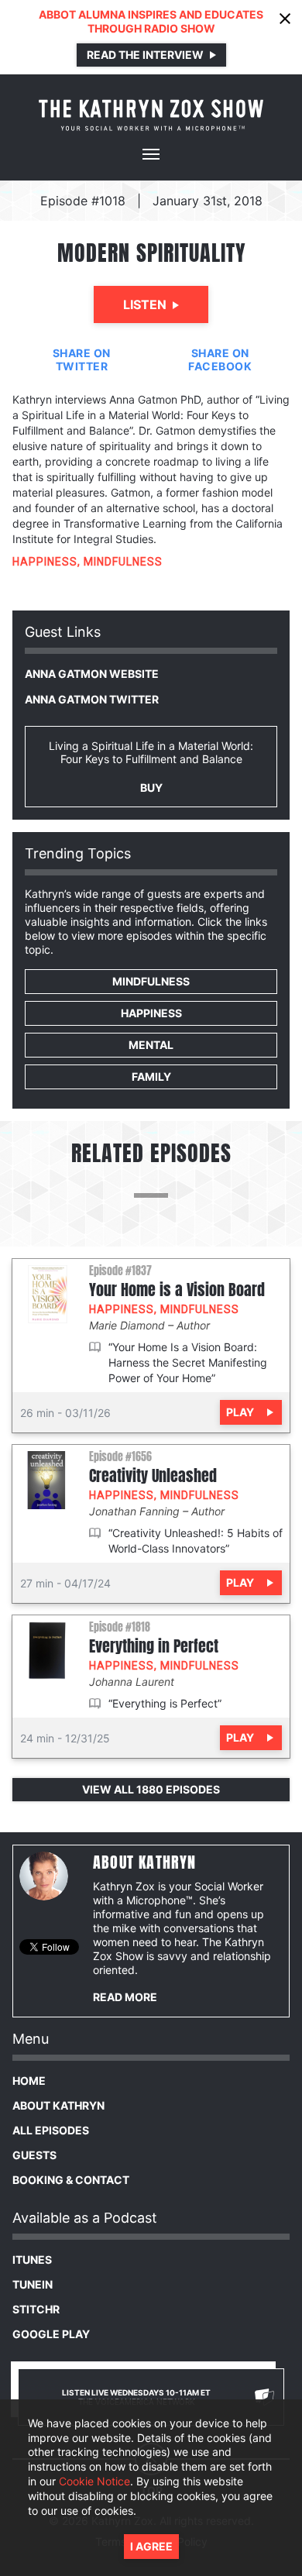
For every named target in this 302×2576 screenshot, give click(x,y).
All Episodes (51, 2130)
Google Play (51, 2334)
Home (29, 2081)
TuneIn (33, 2284)
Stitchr (36, 2309)
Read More (125, 1997)
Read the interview (145, 55)
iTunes (32, 2260)
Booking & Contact (71, 2180)
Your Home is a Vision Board (177, 1290)
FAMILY (151, 1076)
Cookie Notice (94, 2481)
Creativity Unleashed (153, 1476)
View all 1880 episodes (151, 1789)
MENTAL (151, 1045)
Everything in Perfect (154, 1646)
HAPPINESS (45, 562)
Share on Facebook (220, 359)
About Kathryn (58, 2105)
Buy (151, 788)
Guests (34, 2155)
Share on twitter (82, 359)
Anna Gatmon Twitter (92, 699)
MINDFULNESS (123, 562)
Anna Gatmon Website (92, 674)
